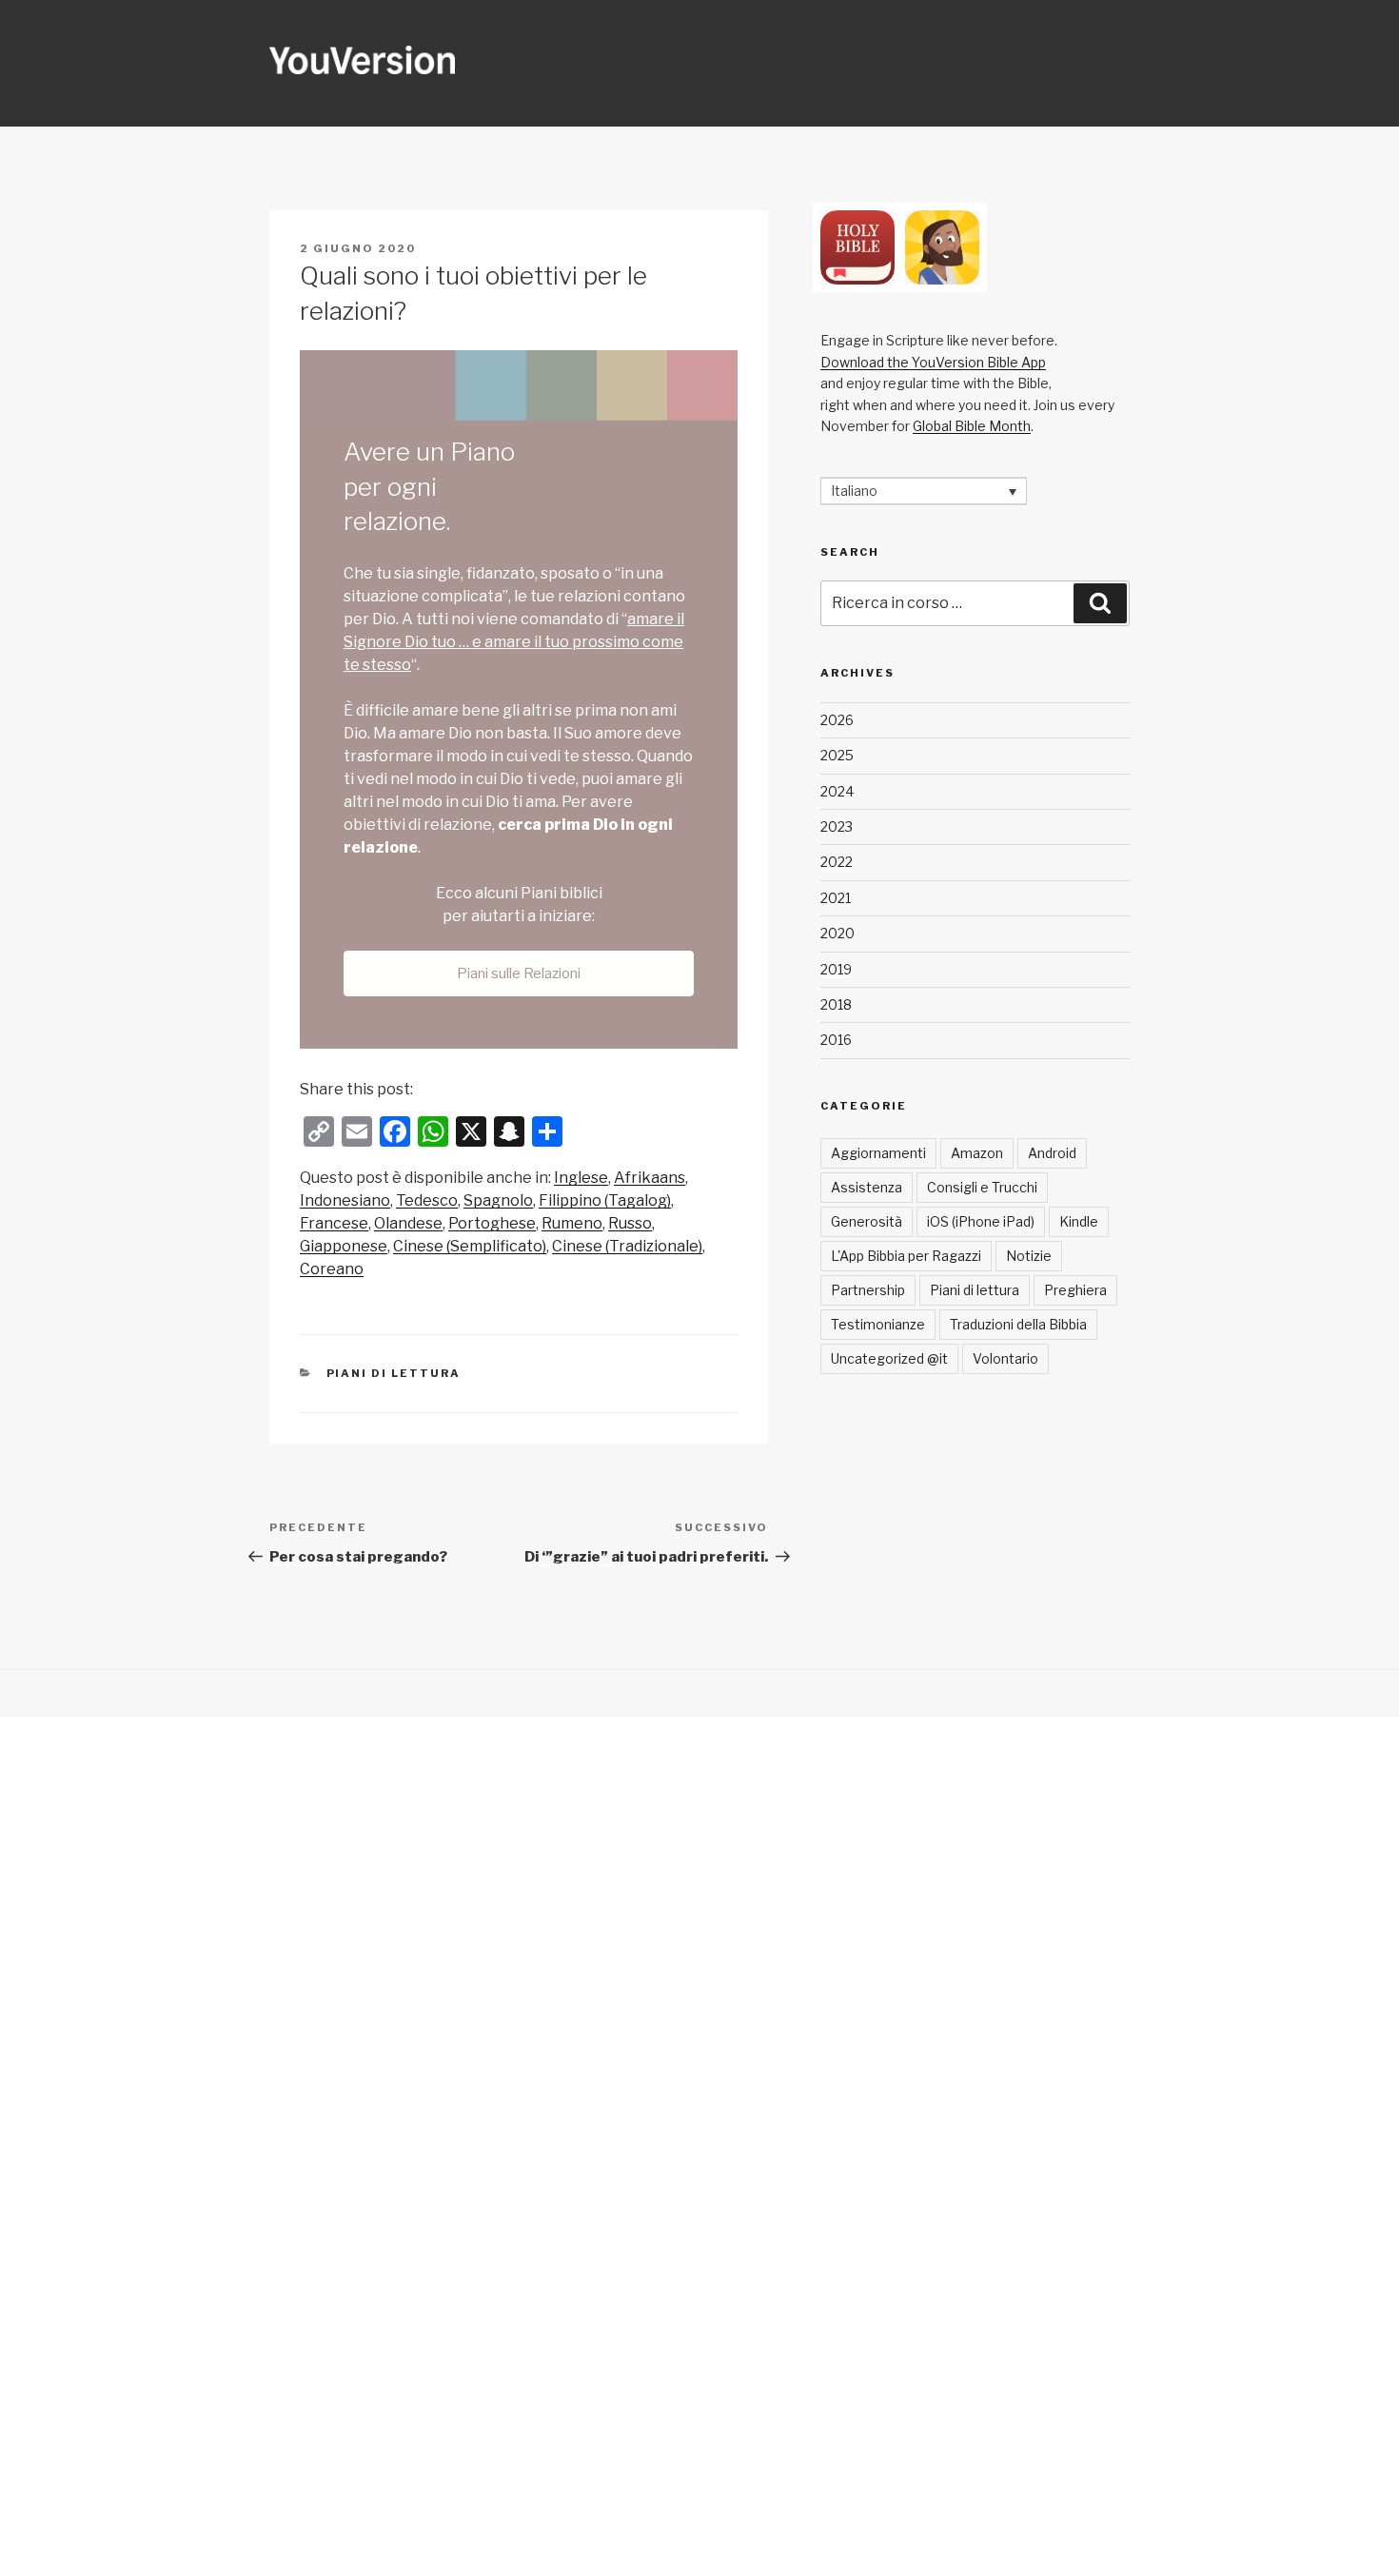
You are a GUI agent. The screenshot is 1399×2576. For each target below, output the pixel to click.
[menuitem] (581, 1178)
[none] (924, 491)
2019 (836, 969)
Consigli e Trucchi (982, 1187)
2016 (836, 1040)
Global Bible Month (972, 426)
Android (1052, 1153)
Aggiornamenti (878, 1153)
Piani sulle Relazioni (519, 973)
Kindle (1079, 1221)
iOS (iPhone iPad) (981, 1221)
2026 (837, 720)
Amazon (977, 1153)
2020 (837, 933)
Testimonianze (878, 1324)
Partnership (868, 1290)
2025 (837, 755)
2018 (836, 1004)
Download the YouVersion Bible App (933, 362)
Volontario (1005, 1358)
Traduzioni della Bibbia (1018, 1324)
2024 (837, 791)
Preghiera (1075, 1290)
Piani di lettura (394, 1373)
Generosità (867, 1221)
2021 (836, 898)
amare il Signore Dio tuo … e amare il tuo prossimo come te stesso (514, 642)
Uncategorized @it (889, 1358)
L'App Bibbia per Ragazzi (906, 1256)
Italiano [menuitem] (854, 492)
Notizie (1029, 1256)
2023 (837, 826)
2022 (837, 862)
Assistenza (867, 1187)
